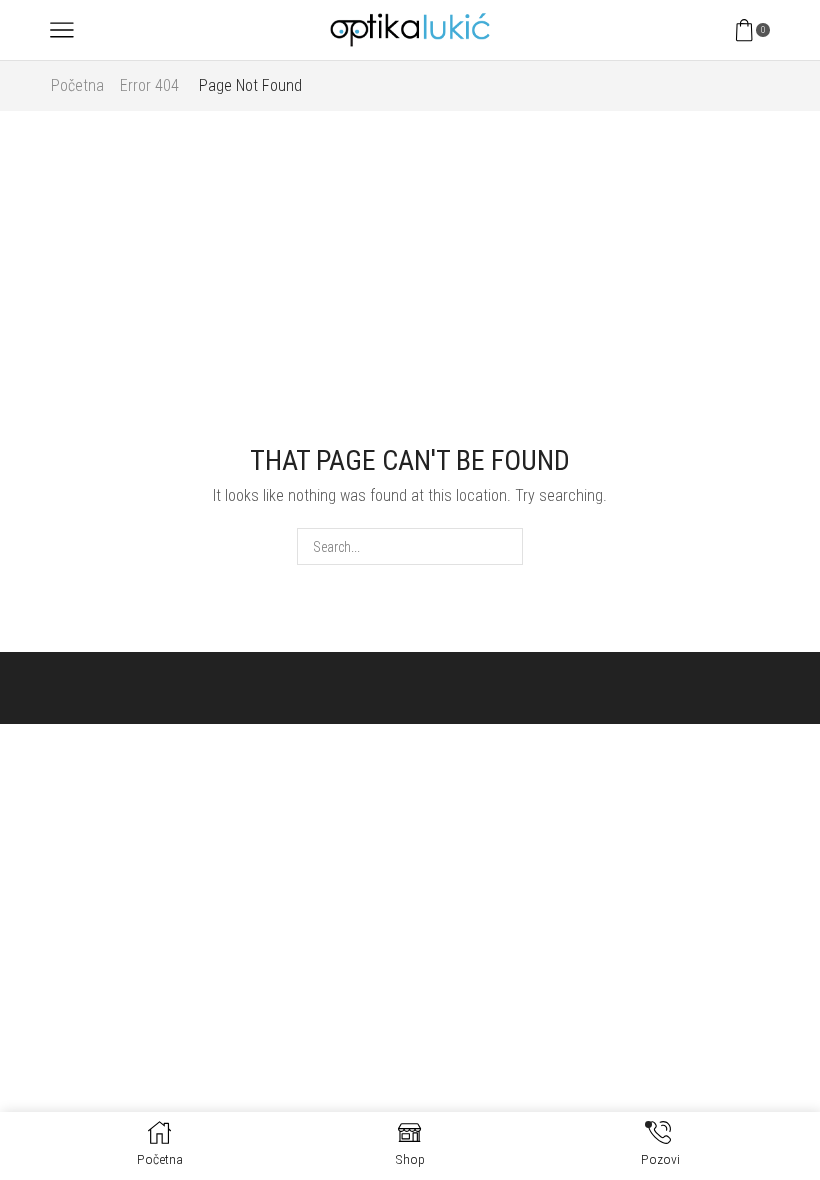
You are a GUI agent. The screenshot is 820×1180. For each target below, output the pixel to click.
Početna (77, 85)
